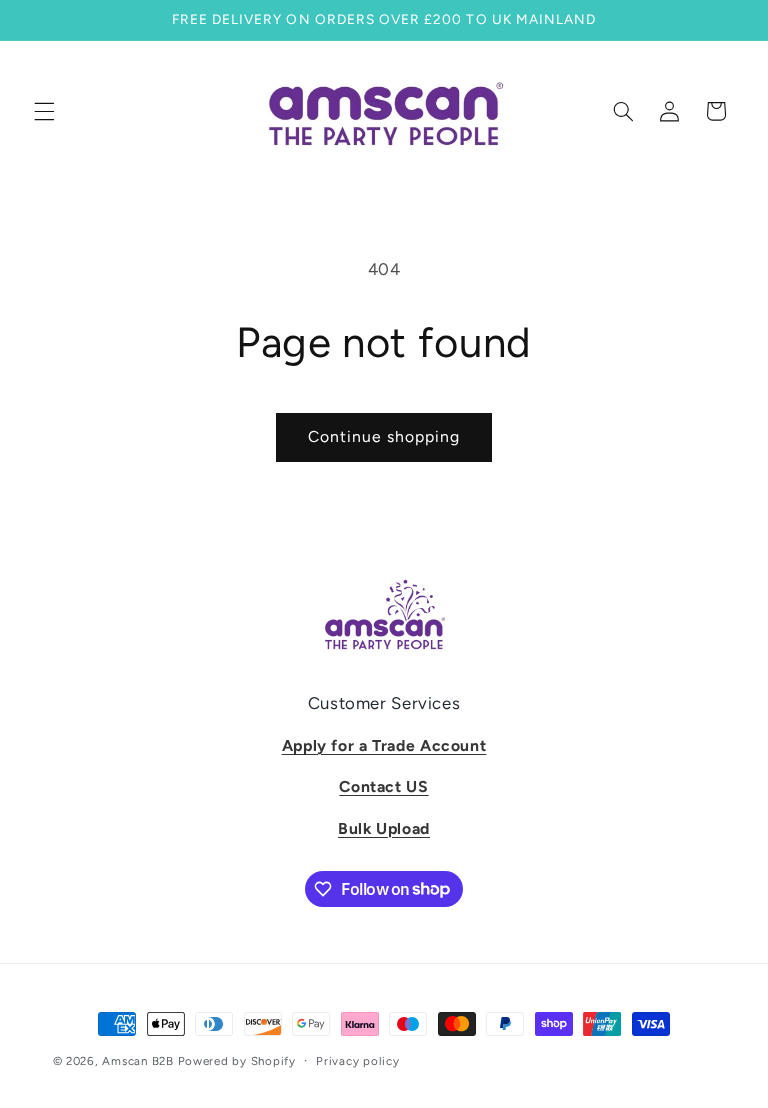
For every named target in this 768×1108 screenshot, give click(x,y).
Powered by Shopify (237, 1061)
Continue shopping (384, 436)
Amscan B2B (137, 1061)
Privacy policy (357, 1061)
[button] (44, 111)
